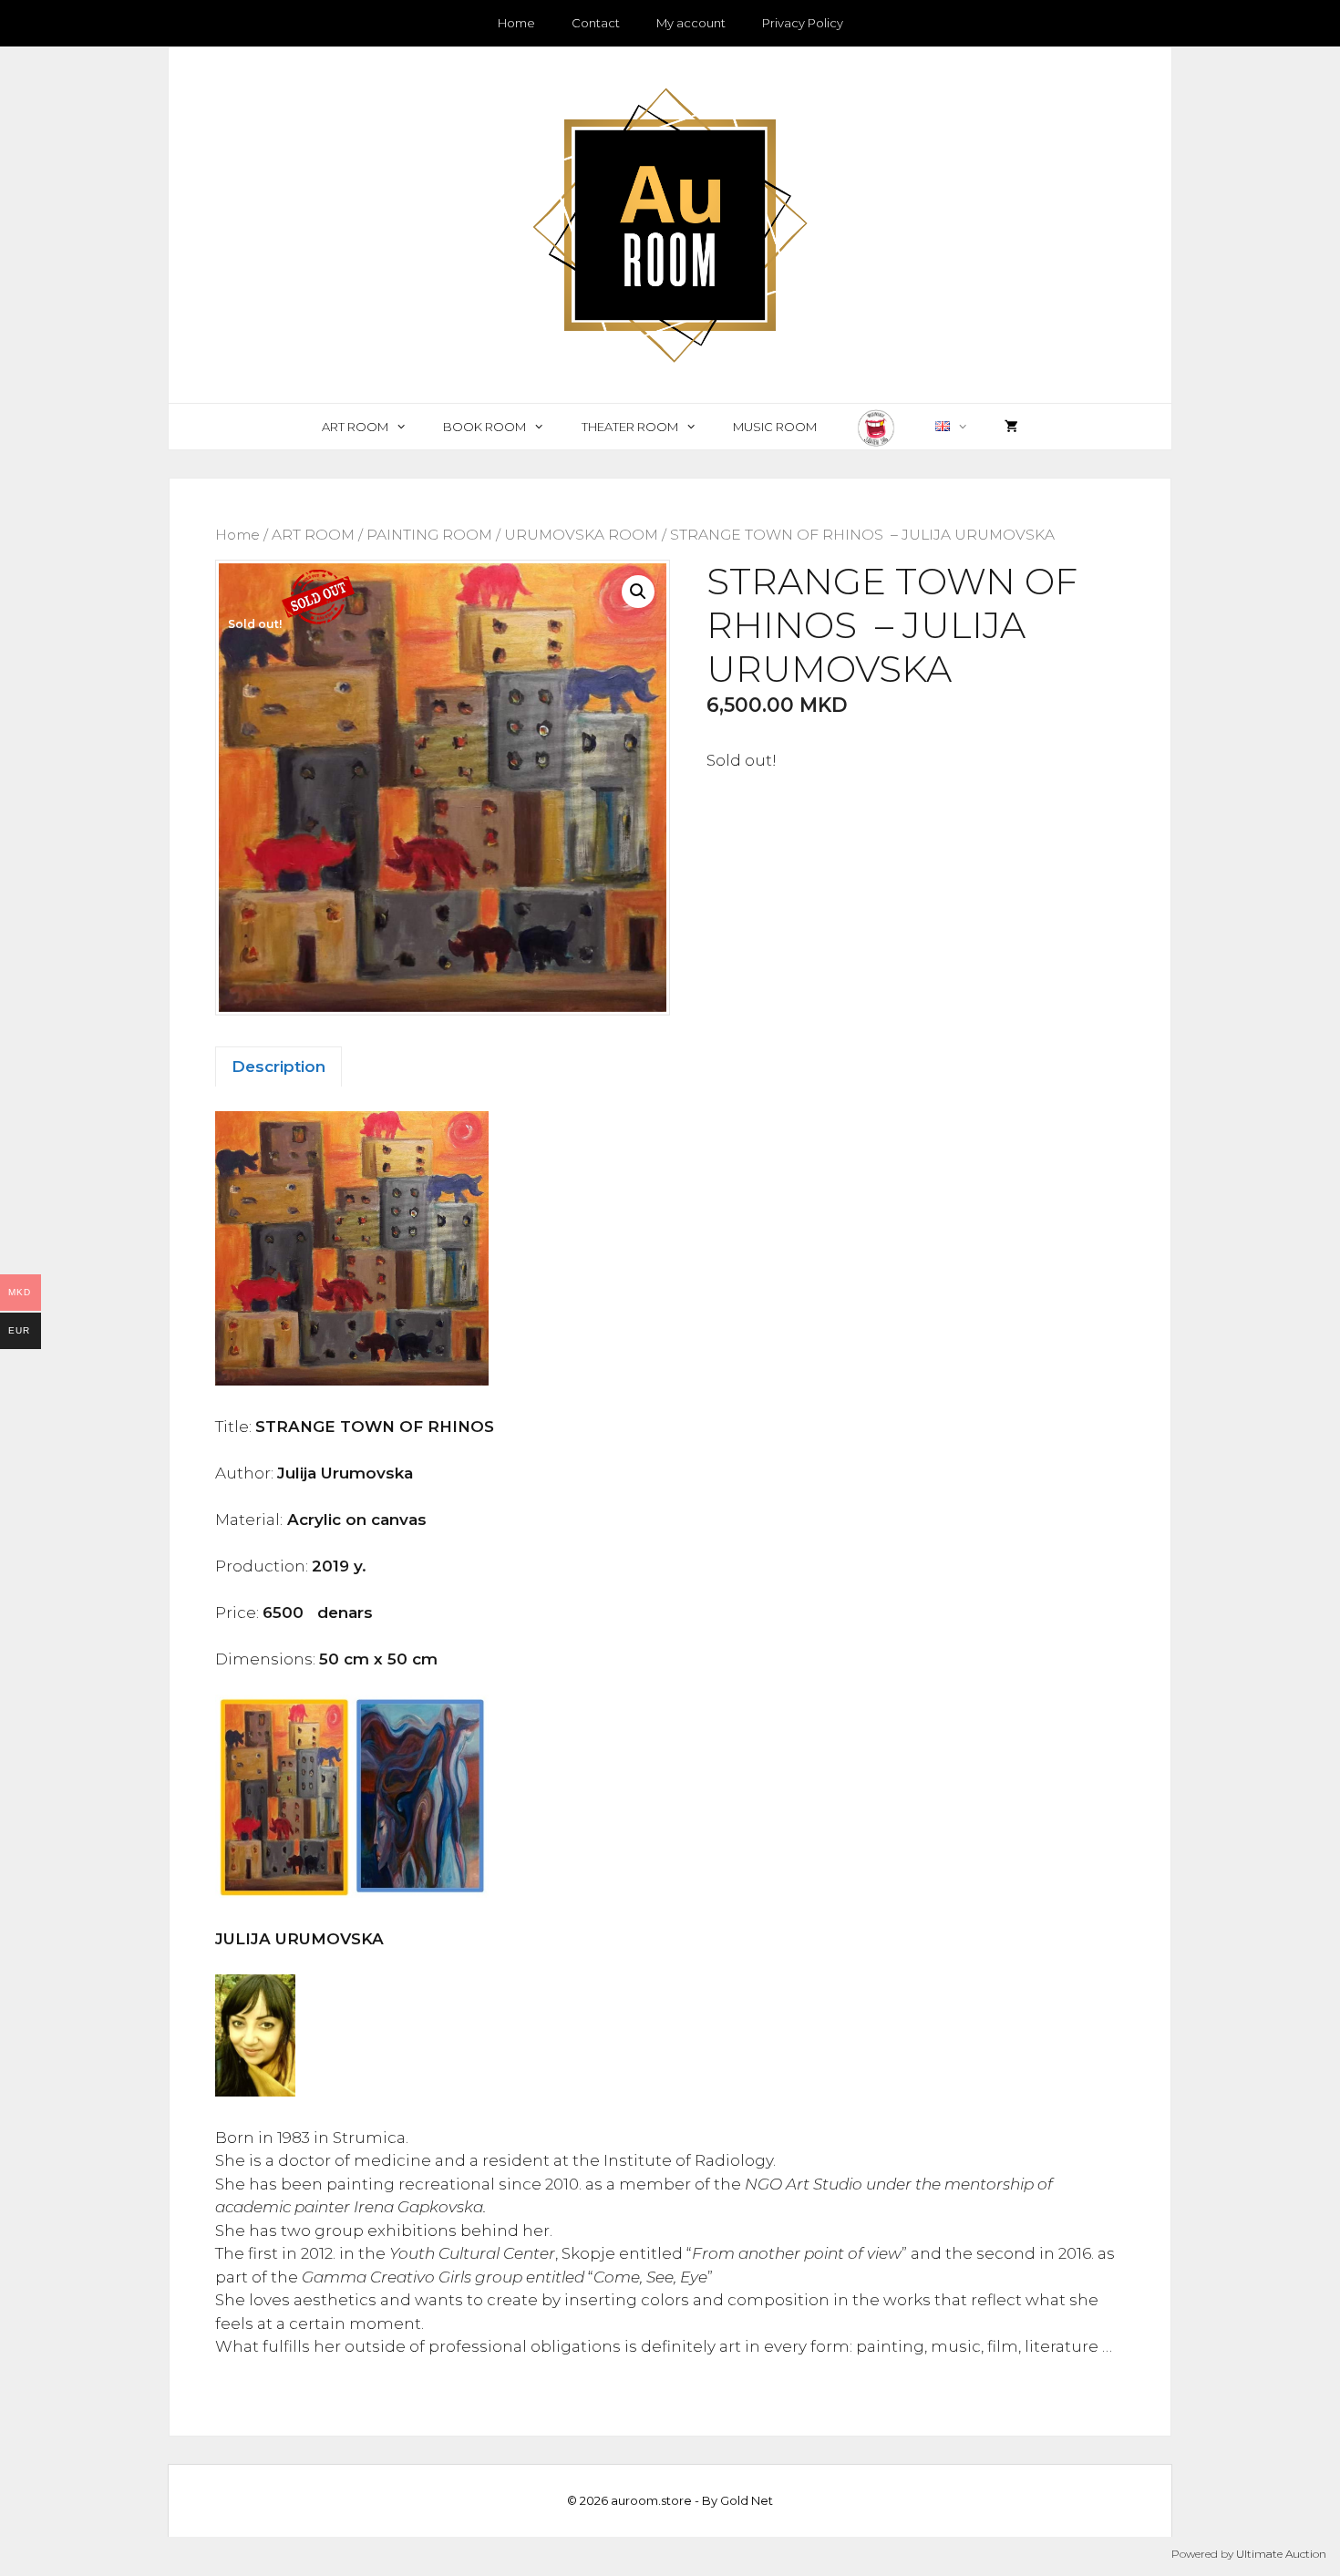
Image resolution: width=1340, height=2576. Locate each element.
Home (516, 23)
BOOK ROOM (484, 427)
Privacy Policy (803, 23)
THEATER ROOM (630, 427)
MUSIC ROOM (775, 427)
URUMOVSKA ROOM (581, 535)
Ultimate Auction (1281, 2554)
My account (691, 23)
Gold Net (747, 2500)
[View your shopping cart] (1011, 427)
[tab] (278, 1066)
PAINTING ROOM (429, 535)
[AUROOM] (670, 223)
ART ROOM (355, 427)
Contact (596, 23)
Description (278, 1066)
